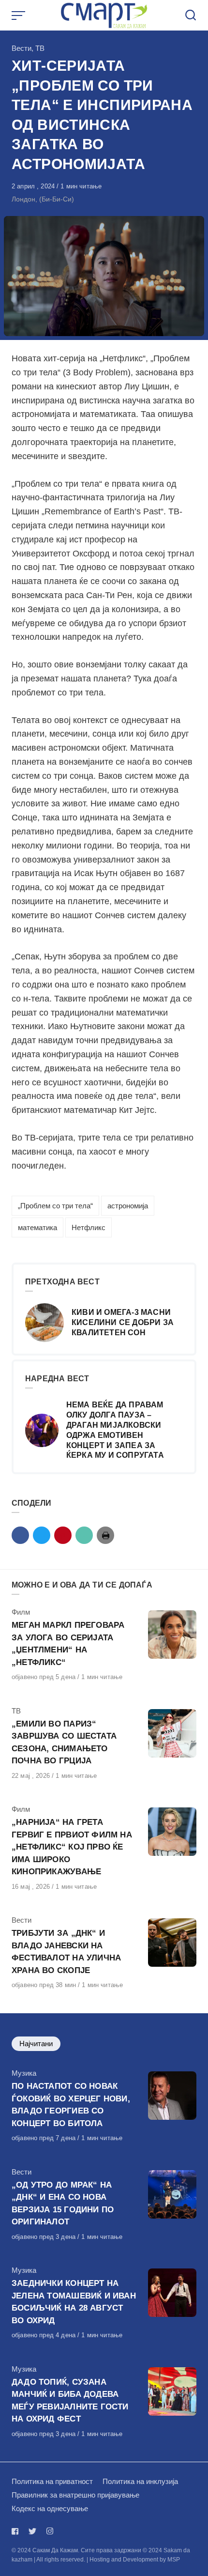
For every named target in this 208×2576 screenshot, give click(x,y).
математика (37, 1227)
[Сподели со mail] (84, 1535)
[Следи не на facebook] (17, 2531)
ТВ (40, 48)
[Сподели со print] (105, 1535)
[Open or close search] (191, 15)
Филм (21, 1612)
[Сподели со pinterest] (63, 1535)
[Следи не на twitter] (32, 2531)
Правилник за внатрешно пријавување (75, 2495)
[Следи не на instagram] (50, 2531)
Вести (22, 48)
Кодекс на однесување (50, 2508)
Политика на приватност (52, 2481)
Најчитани (36, 2044)
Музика (24, 2073)
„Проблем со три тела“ (55, 1206)
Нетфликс (89, 1227)
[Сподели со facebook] (20, 1535)
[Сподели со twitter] (42, 1535)
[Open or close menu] (19, 15)
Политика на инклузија (140, 2481)
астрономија (128, 1206)
